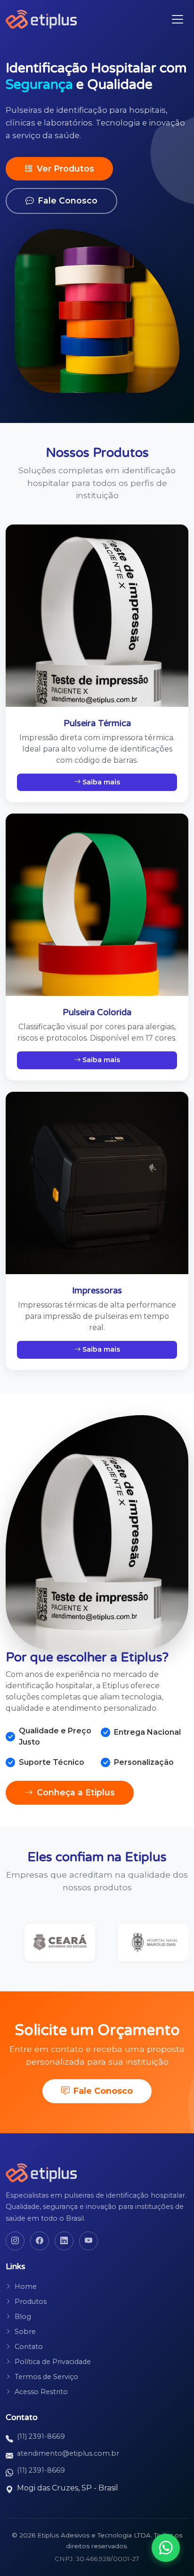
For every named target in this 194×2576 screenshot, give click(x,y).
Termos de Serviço (46, 2377)
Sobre (25, 2332)
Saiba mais (101, 782)
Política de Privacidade (53, 2362)
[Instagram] (15, 2241)
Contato (29, 2347)
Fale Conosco (68, 200)
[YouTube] (89, 2241)
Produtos (31, 2302)
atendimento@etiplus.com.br (68, 2453)
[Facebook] (40, 2241)
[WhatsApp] (166, 2548)
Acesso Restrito (41, 2392)
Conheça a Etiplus (76, 1792)
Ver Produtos (65, 168)
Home (26, 2286)
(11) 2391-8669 (41, 2436)
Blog (23, 2317)
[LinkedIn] (64, 2241)
